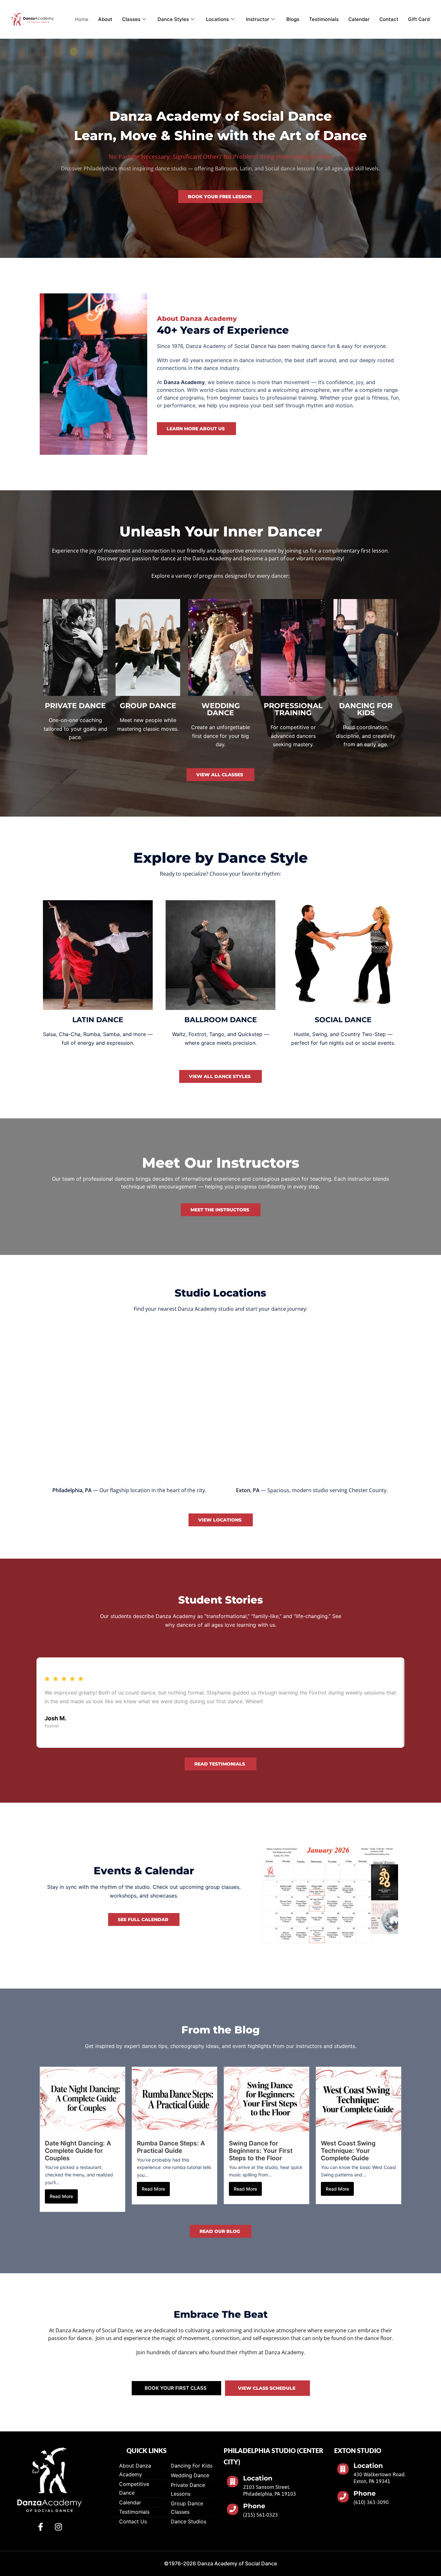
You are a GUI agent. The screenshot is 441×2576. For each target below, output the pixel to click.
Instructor (258, 19)
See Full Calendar (143, 1919)
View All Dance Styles (220, 1076)
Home (82, 19)
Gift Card (419, 19)
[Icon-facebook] (41, 2527)
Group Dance (148, 706)
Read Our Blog (220, 2231)
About (105, 19)
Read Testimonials (220, 1764)
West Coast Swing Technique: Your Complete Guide (348, 2151)
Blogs (293, 19)
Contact (389, 19)
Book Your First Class (176, 2388)
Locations (217, 19)
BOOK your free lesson (220, 197)
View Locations (220, 1520)
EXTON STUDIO (358, 2450)
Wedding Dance (221, 709)
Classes (131, 19)
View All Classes (220, 775)
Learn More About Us (196, 429)
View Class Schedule (267, 2388)
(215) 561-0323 (261, 2514)
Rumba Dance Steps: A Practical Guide (171, 2147)
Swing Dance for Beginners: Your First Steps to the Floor (261, 2151)
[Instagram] (58, 2527)
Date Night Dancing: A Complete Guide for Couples (78, 2151)
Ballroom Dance (221, 1020)
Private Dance (75, 706)
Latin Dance (98, 1020)
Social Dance (343, 1020)
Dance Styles (173, 19)
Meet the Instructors (220, 1210)
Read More (61, 2196)
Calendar (359, 19)
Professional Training (293, 709)
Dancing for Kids (366, 709)
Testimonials (324, 19)
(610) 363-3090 (371, 2502)
